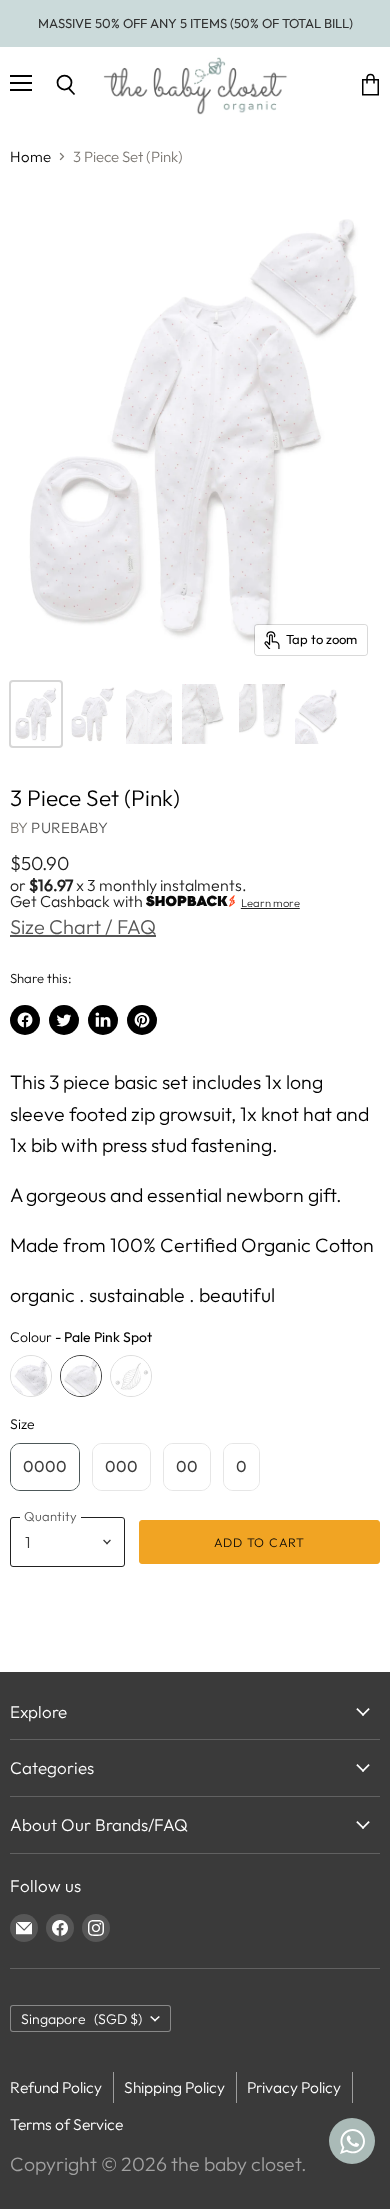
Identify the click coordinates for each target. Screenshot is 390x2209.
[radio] (31, 1376)
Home (30, 156)
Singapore (81, 2019)
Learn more (270, 903)
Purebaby (69, 827)
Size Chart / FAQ (83, 926)
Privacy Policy (294, 2087)
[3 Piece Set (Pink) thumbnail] (36, 714)
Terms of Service (66, 2124)
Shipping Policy (174, 2087)
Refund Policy (56, 2087)
